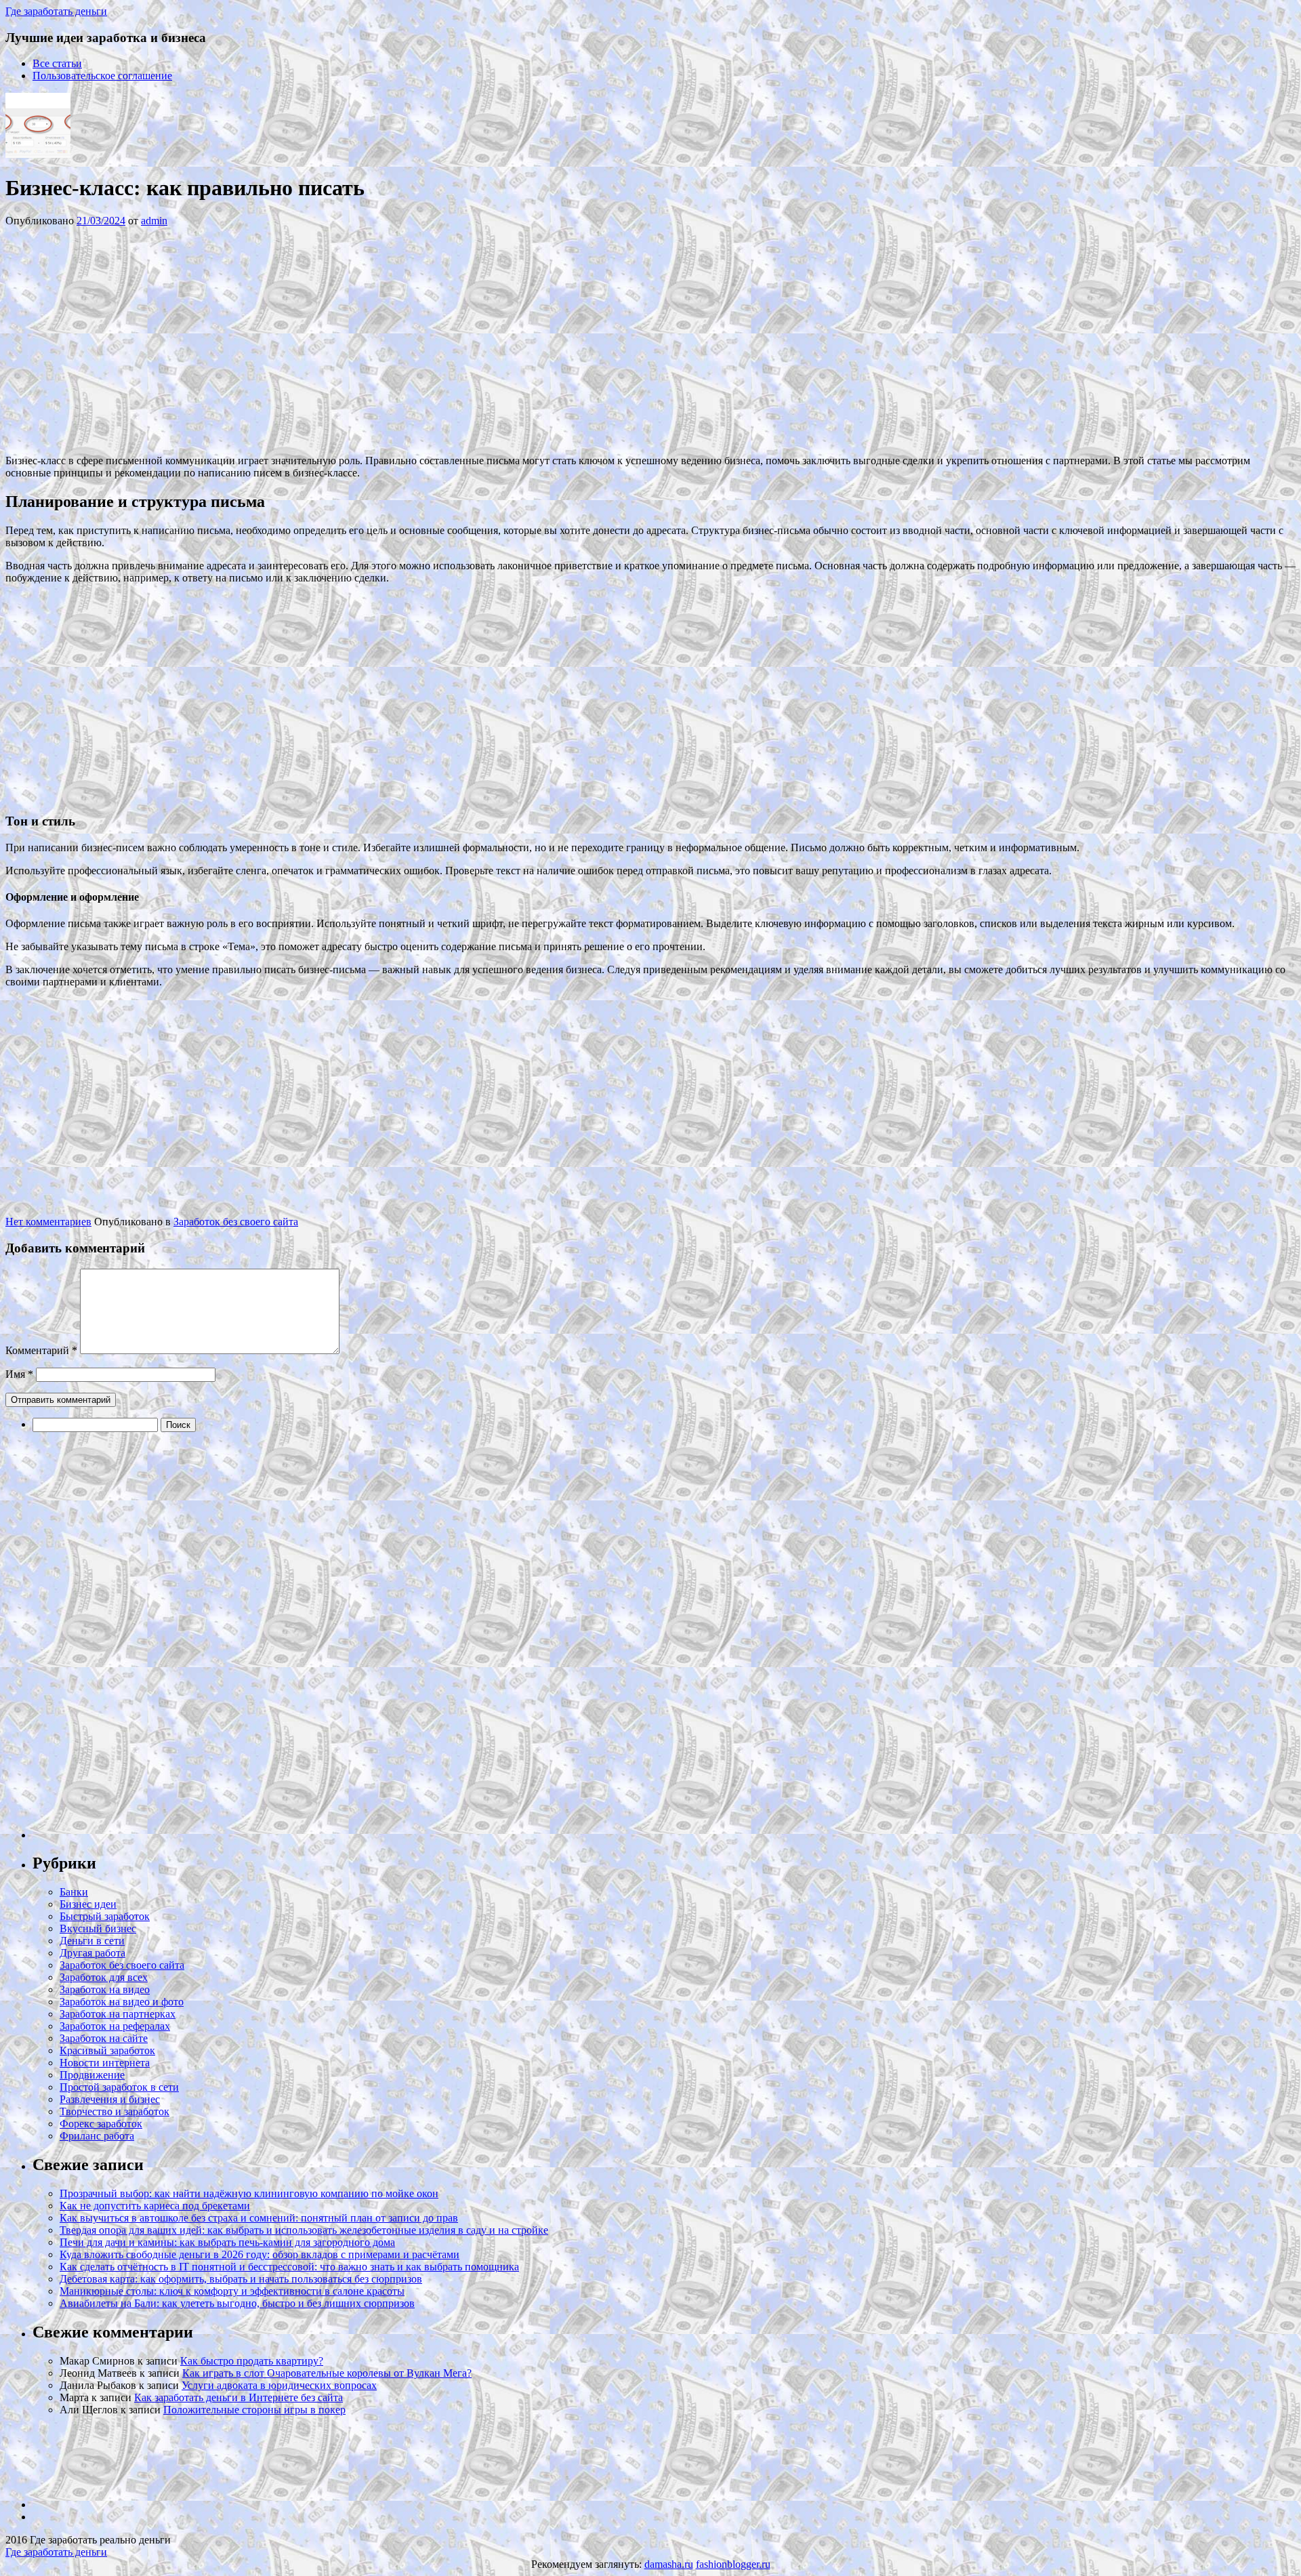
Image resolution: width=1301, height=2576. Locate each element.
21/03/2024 (101, 221)
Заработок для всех (104, 1977)
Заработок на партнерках (118, 2014)
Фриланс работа (97, 2136)
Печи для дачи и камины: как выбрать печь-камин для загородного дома (227, 2242)
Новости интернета (105, 2063)
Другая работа (92, 1953)
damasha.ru (669, 2564)
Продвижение (92, 2075)
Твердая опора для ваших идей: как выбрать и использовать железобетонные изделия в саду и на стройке (304, 2230)
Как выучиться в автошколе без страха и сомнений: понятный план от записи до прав (259, 2218)
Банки (74, 1892)
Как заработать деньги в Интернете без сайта (239, 2397)
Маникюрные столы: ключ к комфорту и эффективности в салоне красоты (232, 2291)
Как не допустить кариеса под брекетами (155, 2206)
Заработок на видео (105, 1989)
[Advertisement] (209, 340)
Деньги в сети (92, 1941)
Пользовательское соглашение (102, 76)
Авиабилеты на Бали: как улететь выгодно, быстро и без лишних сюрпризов (237, 2303)
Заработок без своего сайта (236, 1222)
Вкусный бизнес (98, 1928)
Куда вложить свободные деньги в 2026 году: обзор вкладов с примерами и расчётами (260, 2254)
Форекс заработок (101, 2124)
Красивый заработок (107, 2050)
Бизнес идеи (88, 1904)
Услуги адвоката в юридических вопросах (279, 2385)
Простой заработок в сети (119, 2087)
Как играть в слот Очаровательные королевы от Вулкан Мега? (327, 2373)
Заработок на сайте (104, 2038)
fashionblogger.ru (733, 2564)
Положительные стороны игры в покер (254, 2410)
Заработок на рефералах (115, 2026)
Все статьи (57, 63)
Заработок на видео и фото (122, 2002)
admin (154, 221)
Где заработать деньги (56, 2552)
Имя (19, 1374)
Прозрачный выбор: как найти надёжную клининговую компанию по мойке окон (249, 2193)
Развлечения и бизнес (110, 2099)
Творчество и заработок (115, 2111)
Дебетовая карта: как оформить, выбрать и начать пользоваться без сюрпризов (241, 2279)
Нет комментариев (48, 1222)
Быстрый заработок (105, 1916)
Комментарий (41, 1350)
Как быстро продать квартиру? (252, 2361)
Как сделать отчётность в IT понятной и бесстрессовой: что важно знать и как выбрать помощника (289, 2267)
